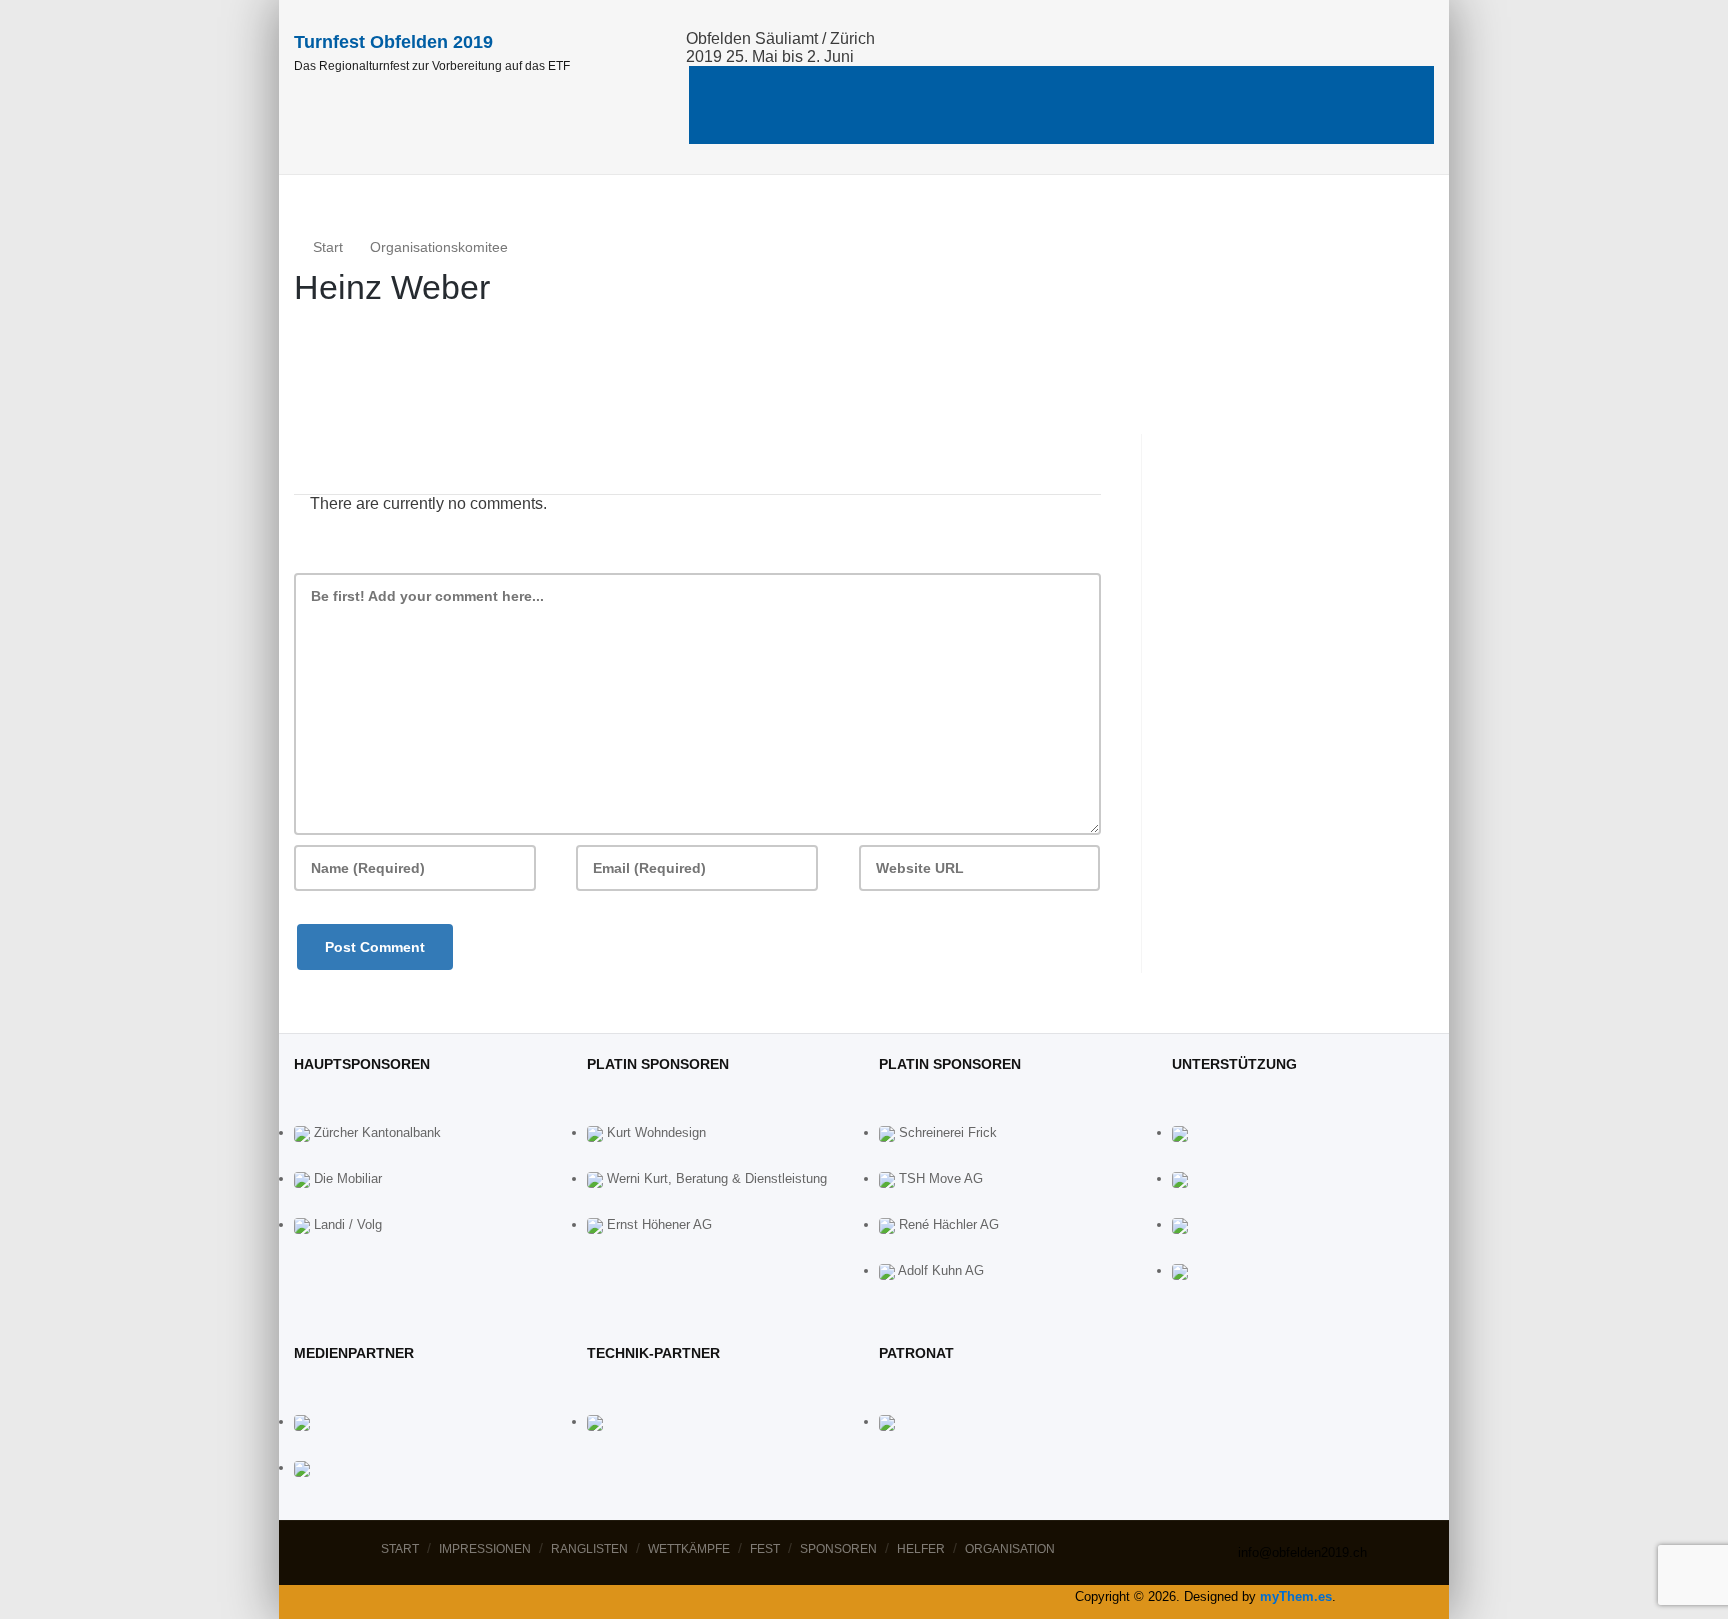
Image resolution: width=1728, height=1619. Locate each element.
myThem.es (1296, 1596)
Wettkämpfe (1107, 85)
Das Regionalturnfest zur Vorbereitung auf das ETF (432, 66)
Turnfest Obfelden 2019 (393, 42)
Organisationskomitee (439, 247)
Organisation (1315, 124)
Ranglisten (992, 85)
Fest (1215, 85)
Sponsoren (1317, 85)
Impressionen (874, 85)
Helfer (1213, 124)
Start (758, 85)
